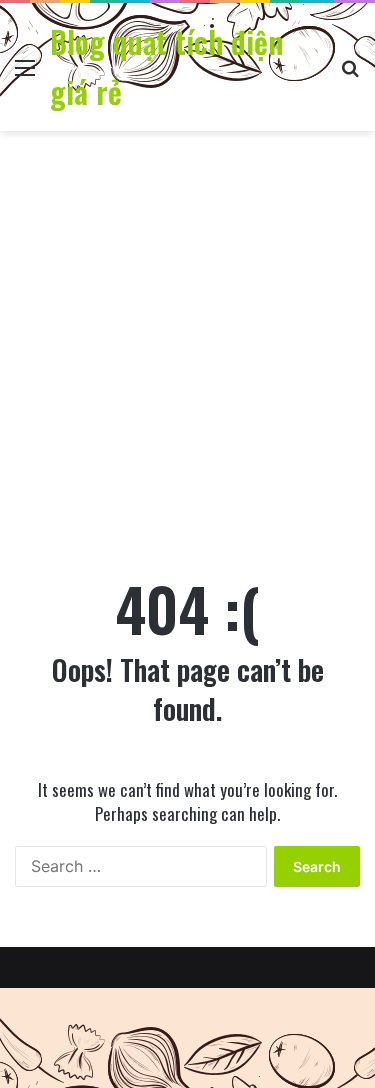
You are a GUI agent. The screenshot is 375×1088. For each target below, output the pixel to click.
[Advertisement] (187, 348)
